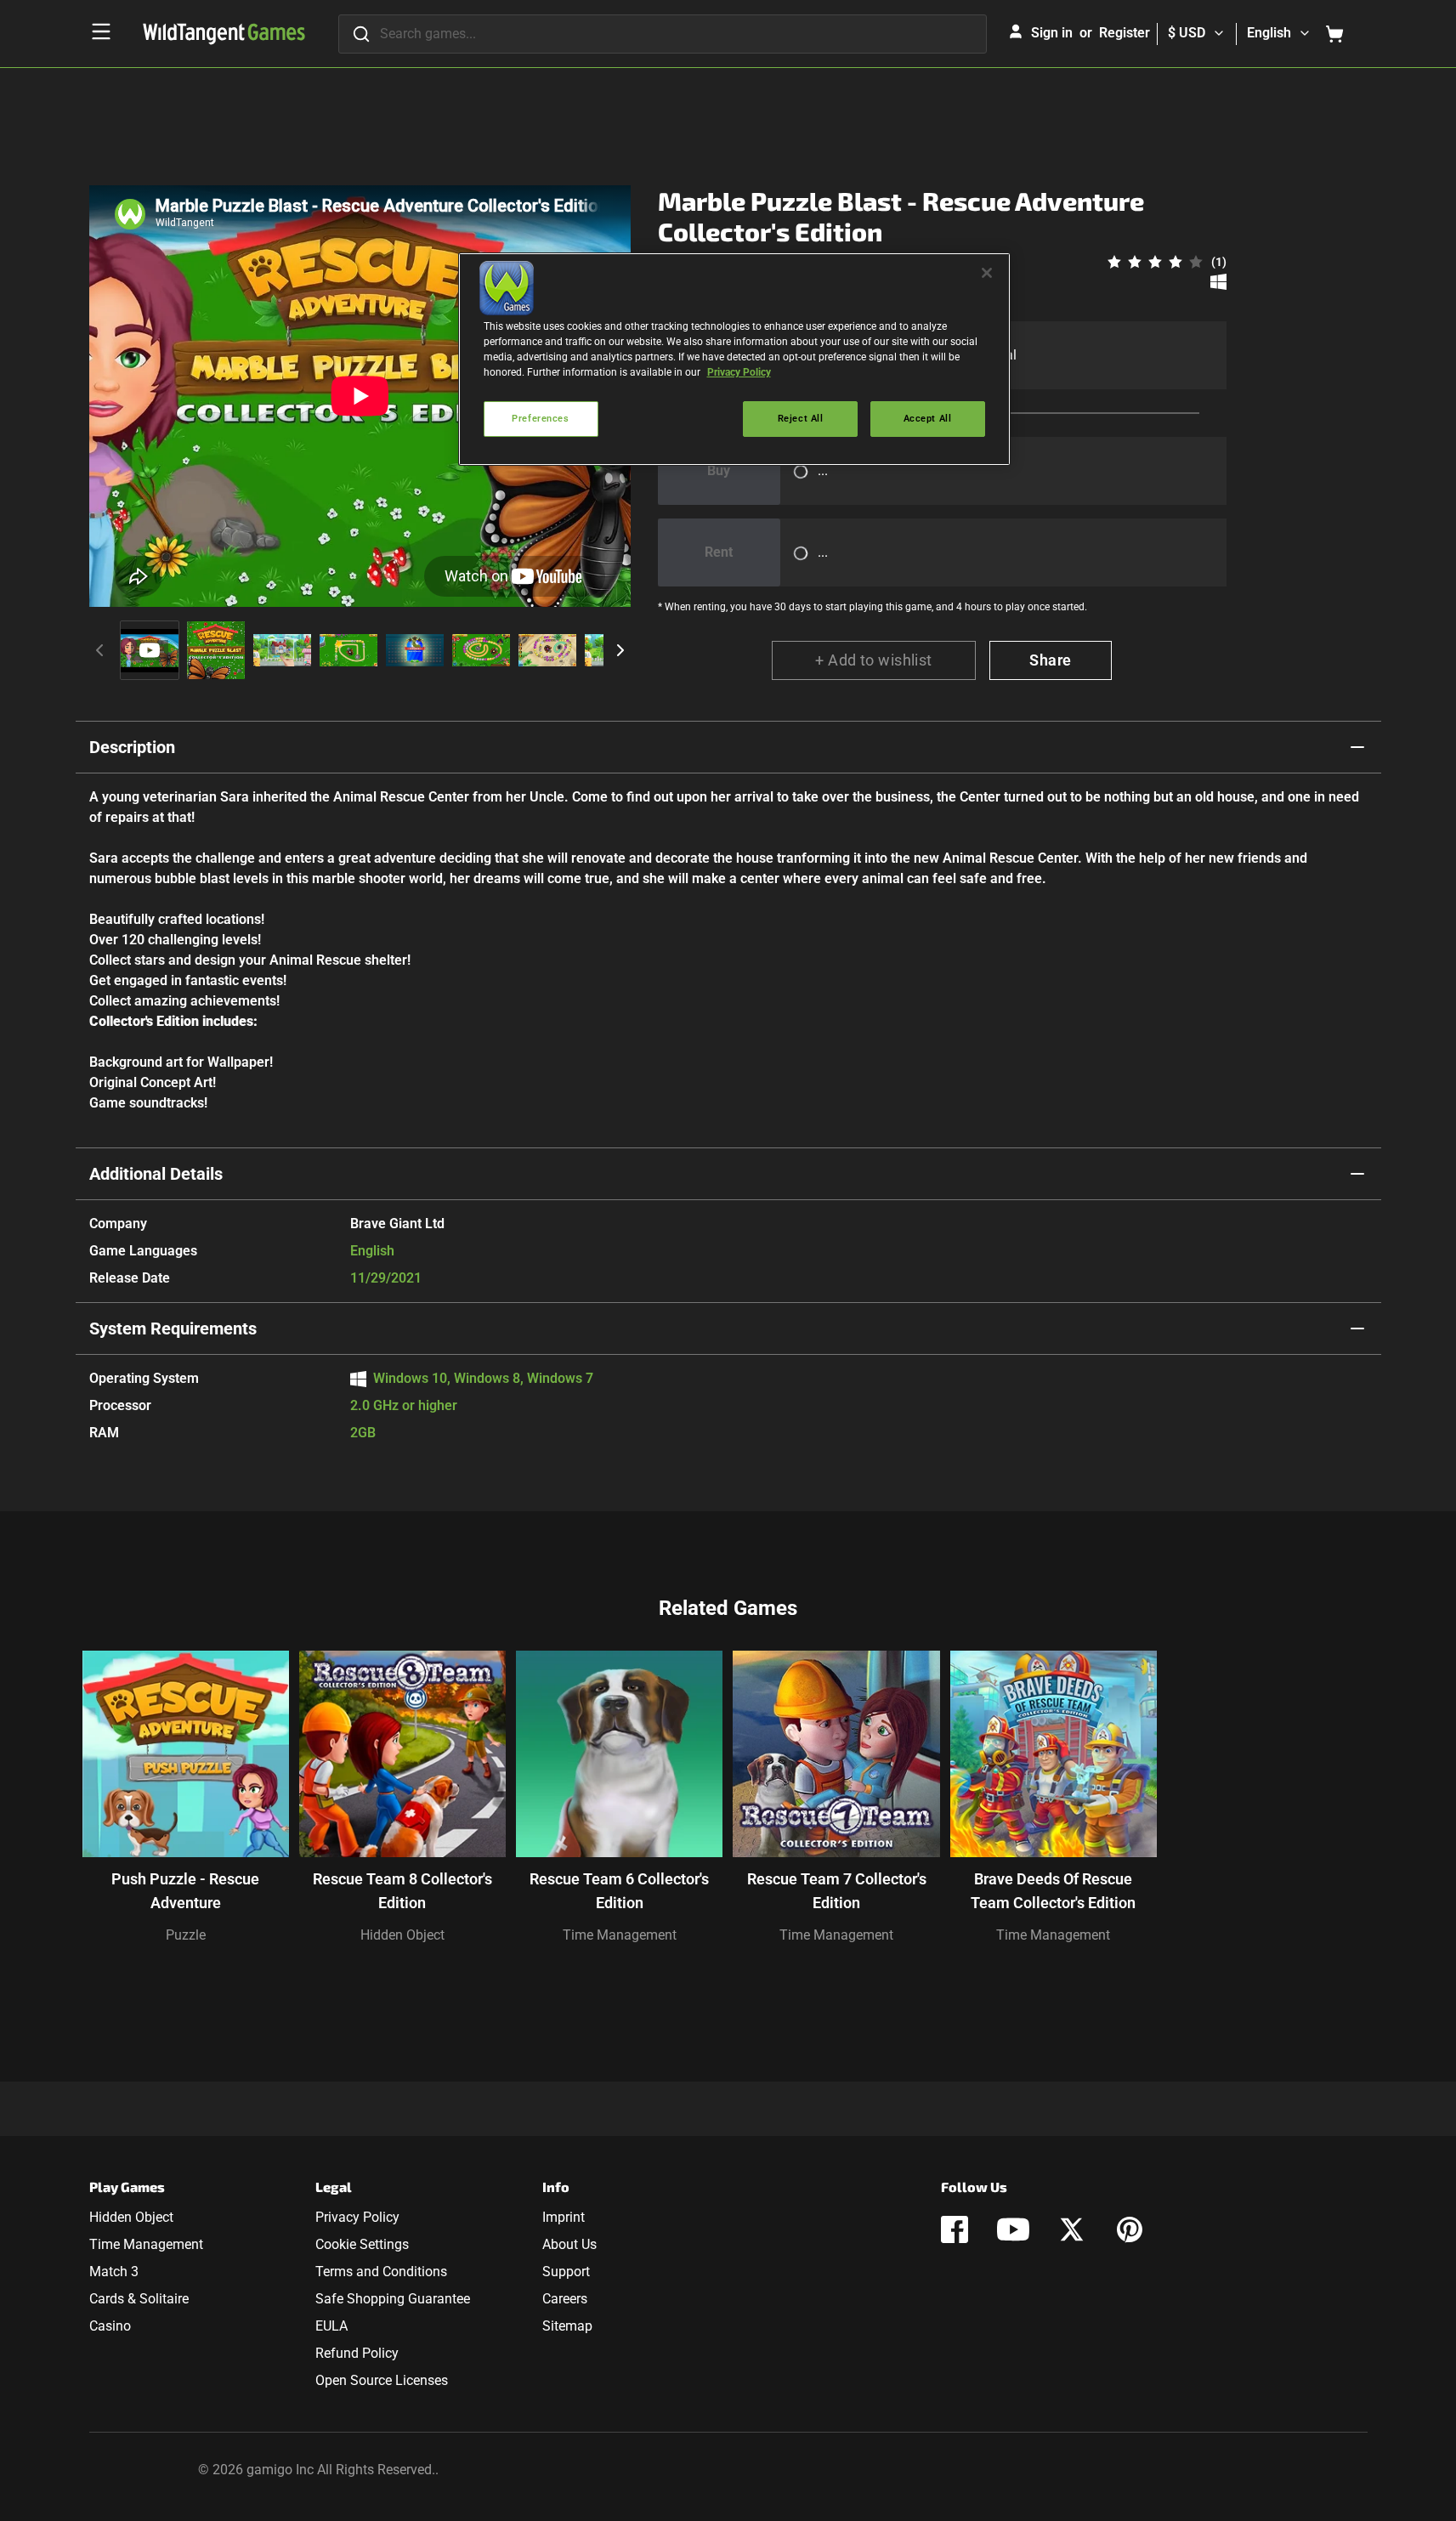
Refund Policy (357, 2353)
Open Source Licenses (382, 2380)
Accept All (928, 418)
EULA (331, 2326)
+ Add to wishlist (874, 660)
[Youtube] (1013, 2229)
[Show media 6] (481, 650)
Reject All (801, 418)
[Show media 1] (150, 650)
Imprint (564, 2217)
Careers (565, 2299)
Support (566, 2272)
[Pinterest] (1130, 2229)
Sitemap (567, 2326)
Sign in (1052, 33)
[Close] (987, 273)
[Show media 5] (415, 650)
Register (1125, 33)
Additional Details (156, 1174)
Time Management (620, 1935)
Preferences (540, 418)
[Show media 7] (547, 650)
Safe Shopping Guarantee (393, 2299)
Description (132, 747)
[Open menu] (101, 31)
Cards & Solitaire (139, 2299)
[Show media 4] (348, 650)
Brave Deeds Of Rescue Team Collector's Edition (1053, 1891)
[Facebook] (955, 2229)
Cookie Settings (362, 2244)
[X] (1072, 2229)
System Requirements (173, 1328)
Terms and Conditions (381, 2272)
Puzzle (186, 1935)
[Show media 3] (282, 650)
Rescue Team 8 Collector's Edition (402, 1891)
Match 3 (114, 2272)
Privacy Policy (357, 2217)
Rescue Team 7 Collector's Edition (837, 1891)
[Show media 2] (216, 650)
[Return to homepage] (224, 34)
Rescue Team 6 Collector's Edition (619, 1891)
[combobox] (663, 34)
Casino (110, 2326)
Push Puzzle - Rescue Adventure (185, 1891)
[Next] (620, 650)
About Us (569, 2244)
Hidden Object (402, 1935)
